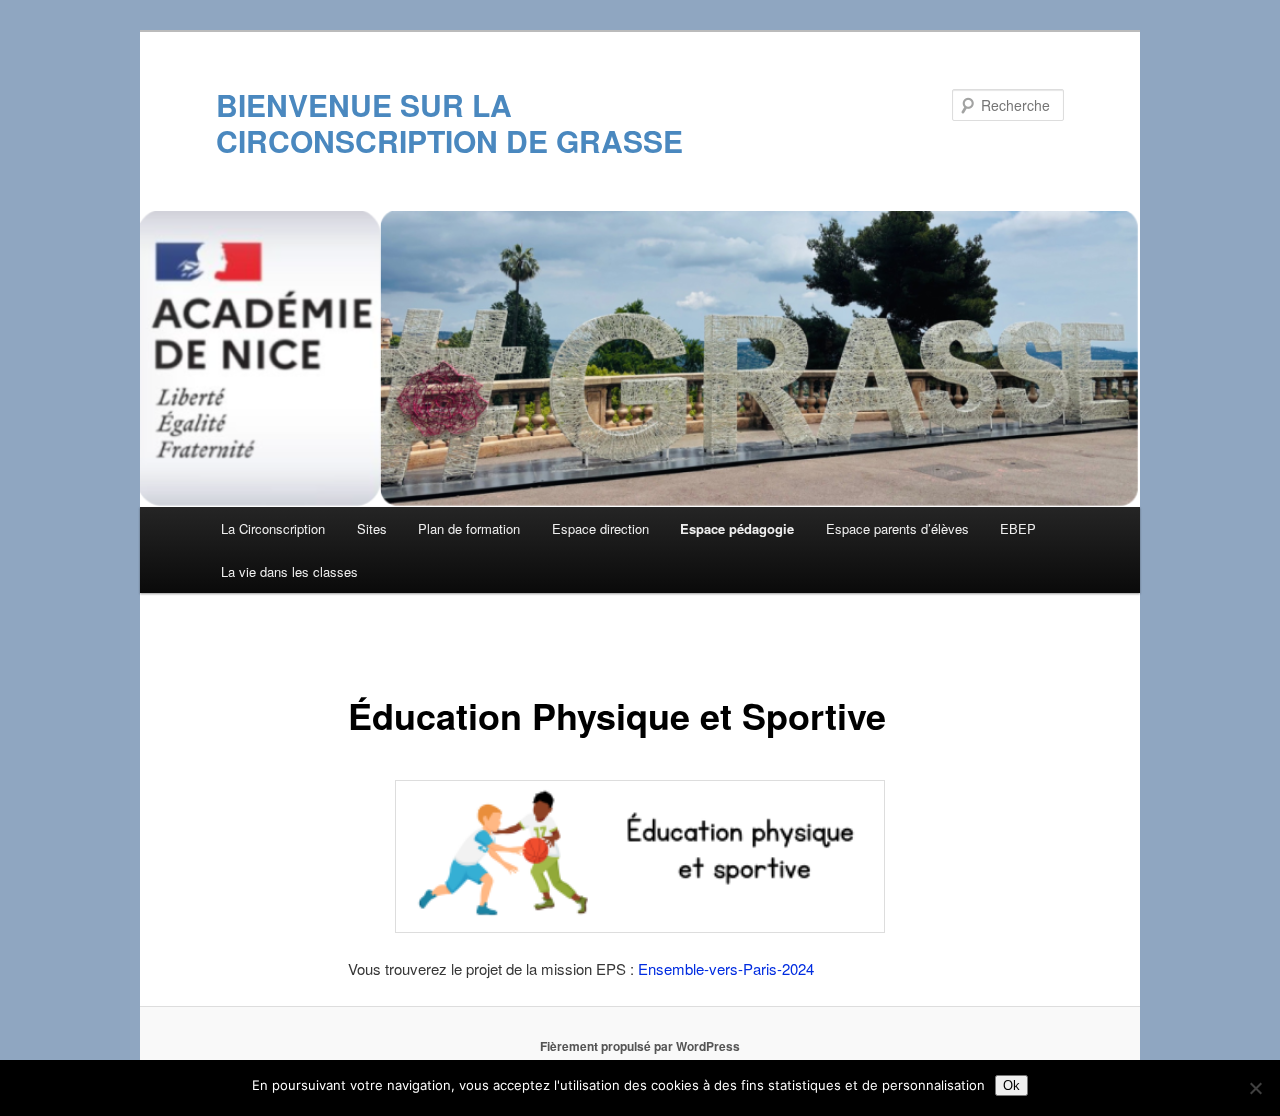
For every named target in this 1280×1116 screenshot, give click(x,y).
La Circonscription (273, 528)
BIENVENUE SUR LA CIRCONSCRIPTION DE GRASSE (449, 122)
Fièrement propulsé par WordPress (640, 1046)
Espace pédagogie (737, 528)
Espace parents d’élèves (897, 528)
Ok (1011, 1085)
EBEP (1018, 528)
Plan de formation (469, 528)
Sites (372, 528)
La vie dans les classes (289, 571)
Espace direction (600, 528)
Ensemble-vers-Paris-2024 (726, 968)
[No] (1255, 1088)
